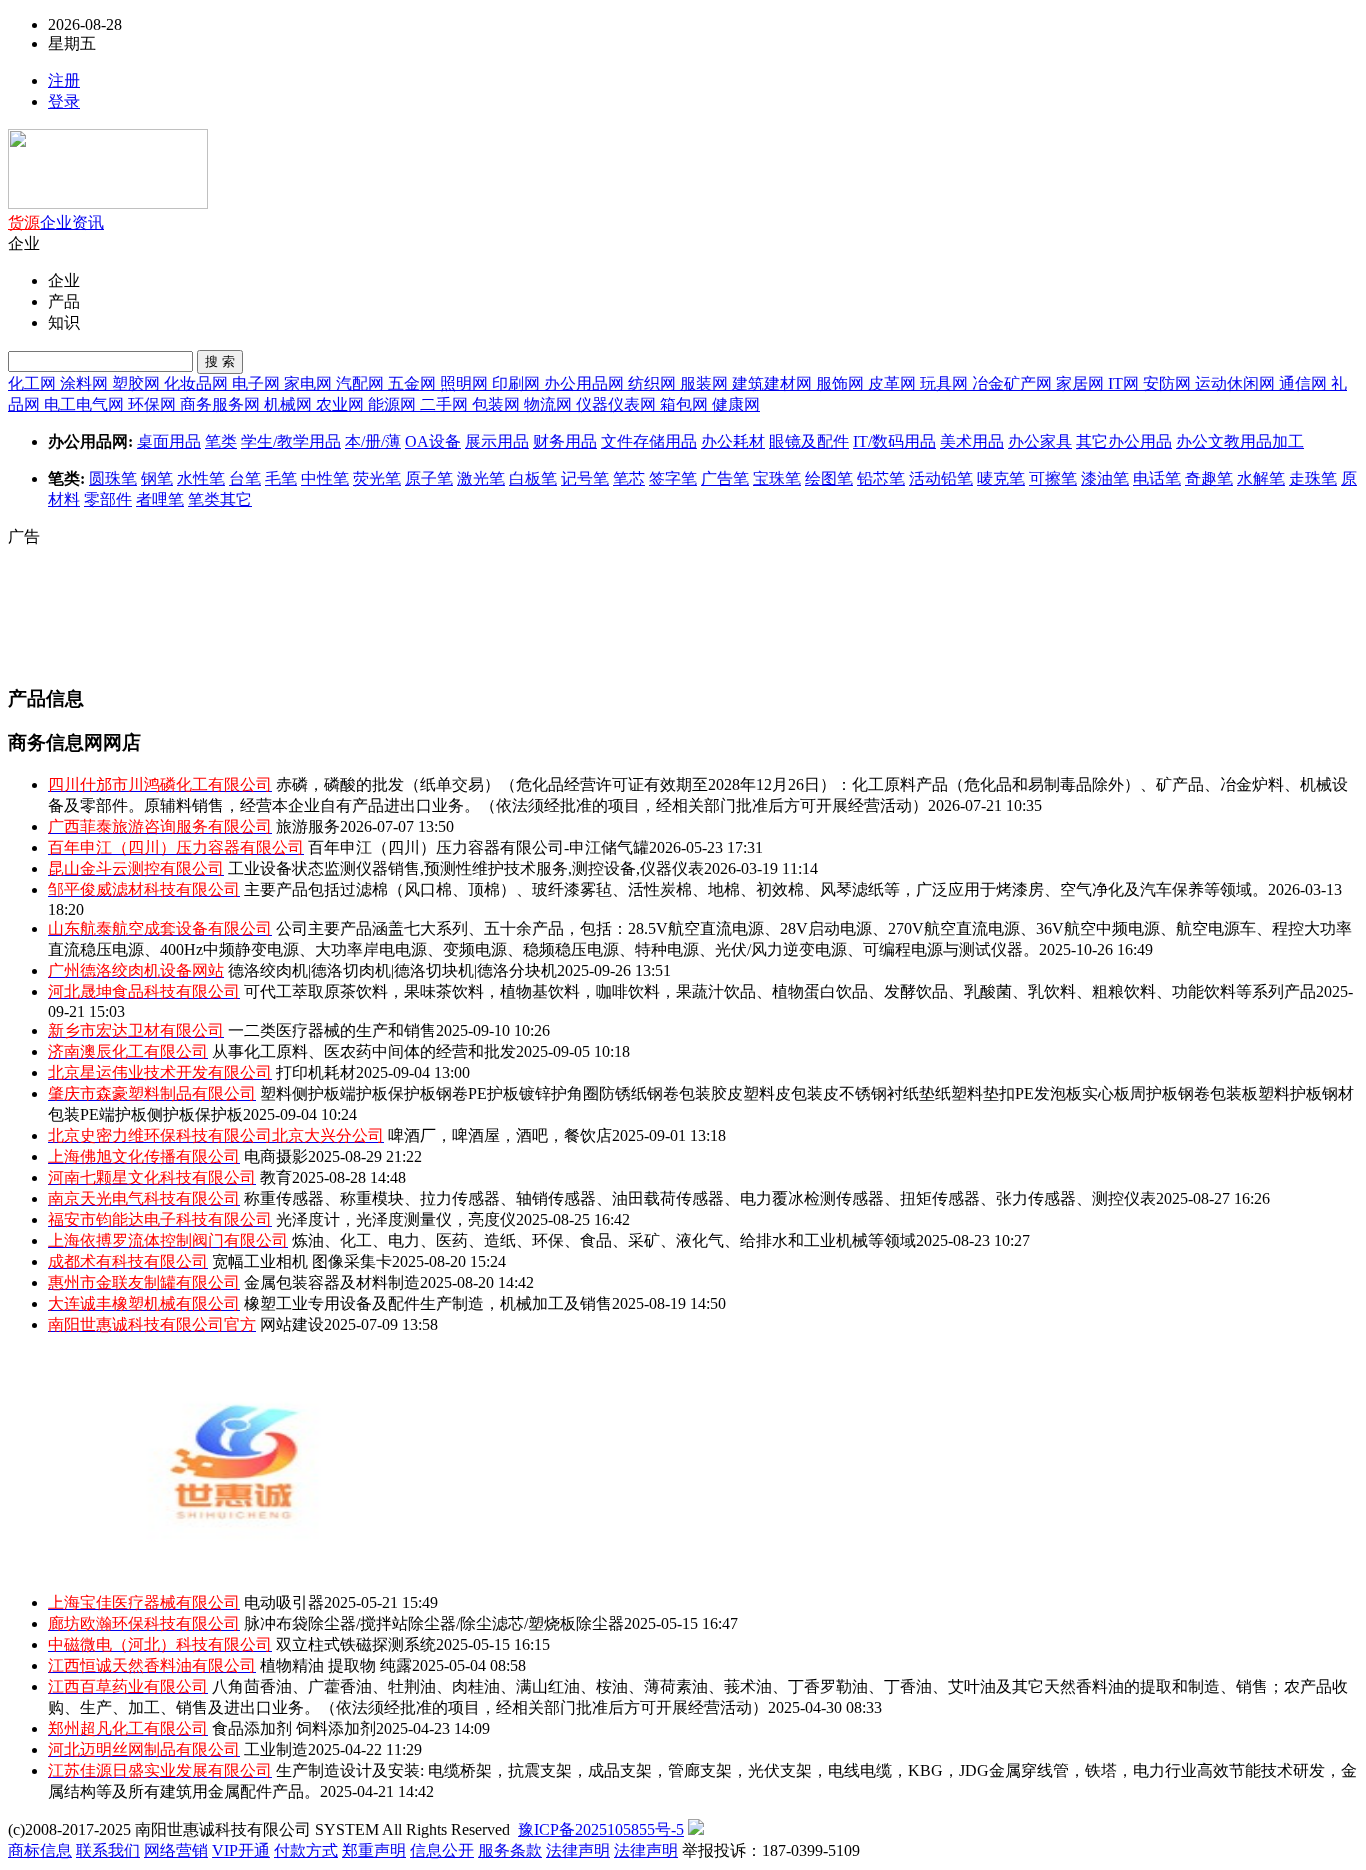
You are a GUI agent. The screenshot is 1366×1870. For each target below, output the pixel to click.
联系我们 (108, 1850)
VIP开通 (241, 1850)
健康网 (736, 404)
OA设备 (433, 441)
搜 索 (220, 361)
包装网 (498, 404)
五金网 (414, 383)
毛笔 (281, 478)
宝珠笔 (777, 478)
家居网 (1082, 383)
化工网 (34, 383)
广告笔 (725, 478)
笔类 (221, 441)
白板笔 (533, 478)
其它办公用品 (1124, 441)
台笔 (245, 478)
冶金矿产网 (1014, 383)
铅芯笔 (881, 478)
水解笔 (1261, 478)
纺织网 (654, 383)
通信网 (1305, 383)
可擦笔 (1053, 478)
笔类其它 (220, 499)
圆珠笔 (113, 478)
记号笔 (585, 478)
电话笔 (1157, 478)
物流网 (550, 404)
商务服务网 (222, 404)
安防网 (1169, 383)
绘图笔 (829, 478)
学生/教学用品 (291, 441)
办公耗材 (733, 441)
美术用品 (972, 441)
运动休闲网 (1237, 383)
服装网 (706, 383)
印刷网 (518, 383)
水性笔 (201, 478)
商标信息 (40, 1850)
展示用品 (497, 441)
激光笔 (481, 478)
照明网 (466, 383)
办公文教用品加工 (1240, 441)
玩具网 (946, 383)
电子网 (258, 383)
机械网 (290, 404)
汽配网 (362, 383)
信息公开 (442, 1850)
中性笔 (325, 478)
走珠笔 (1313, 478)
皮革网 (894, 383)
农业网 (342, 404)
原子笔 (429, 478)
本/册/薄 (373, 441)
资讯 (88, 222)
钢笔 (157, 478)
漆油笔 (1105, 478)
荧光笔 (377, 478)
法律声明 (578, 1850)
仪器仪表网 (618, 404)
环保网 (154, 404)
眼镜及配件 (809, 441)
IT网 (1125, 383)
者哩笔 (160, 499)
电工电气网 (86, 404)
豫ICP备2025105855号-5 (601, 1829)
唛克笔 (1001, 478)
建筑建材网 (774, 383)
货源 (24, 222)
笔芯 (629, 478)
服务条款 (510, 1850)
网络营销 (176, 1850)
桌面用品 (169, 441)
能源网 (394, 404)
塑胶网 (138, 383)
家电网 (310, 383)
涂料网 (86, 383)
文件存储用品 (649, 441)
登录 (64, 101)
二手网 (446, 404)
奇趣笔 (1209, 478)
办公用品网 (586, 383)
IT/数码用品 (894, 441)
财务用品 (565, 441)
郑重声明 (374, 1850)
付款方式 (306, 1850)
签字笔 (673, 478)
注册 (64, 80)
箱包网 (686, 404)
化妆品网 (198, 383)
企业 (56, 222)
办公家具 (1040, 441)
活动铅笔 (941, 478)
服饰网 (842, 383)
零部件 (108, 499)
